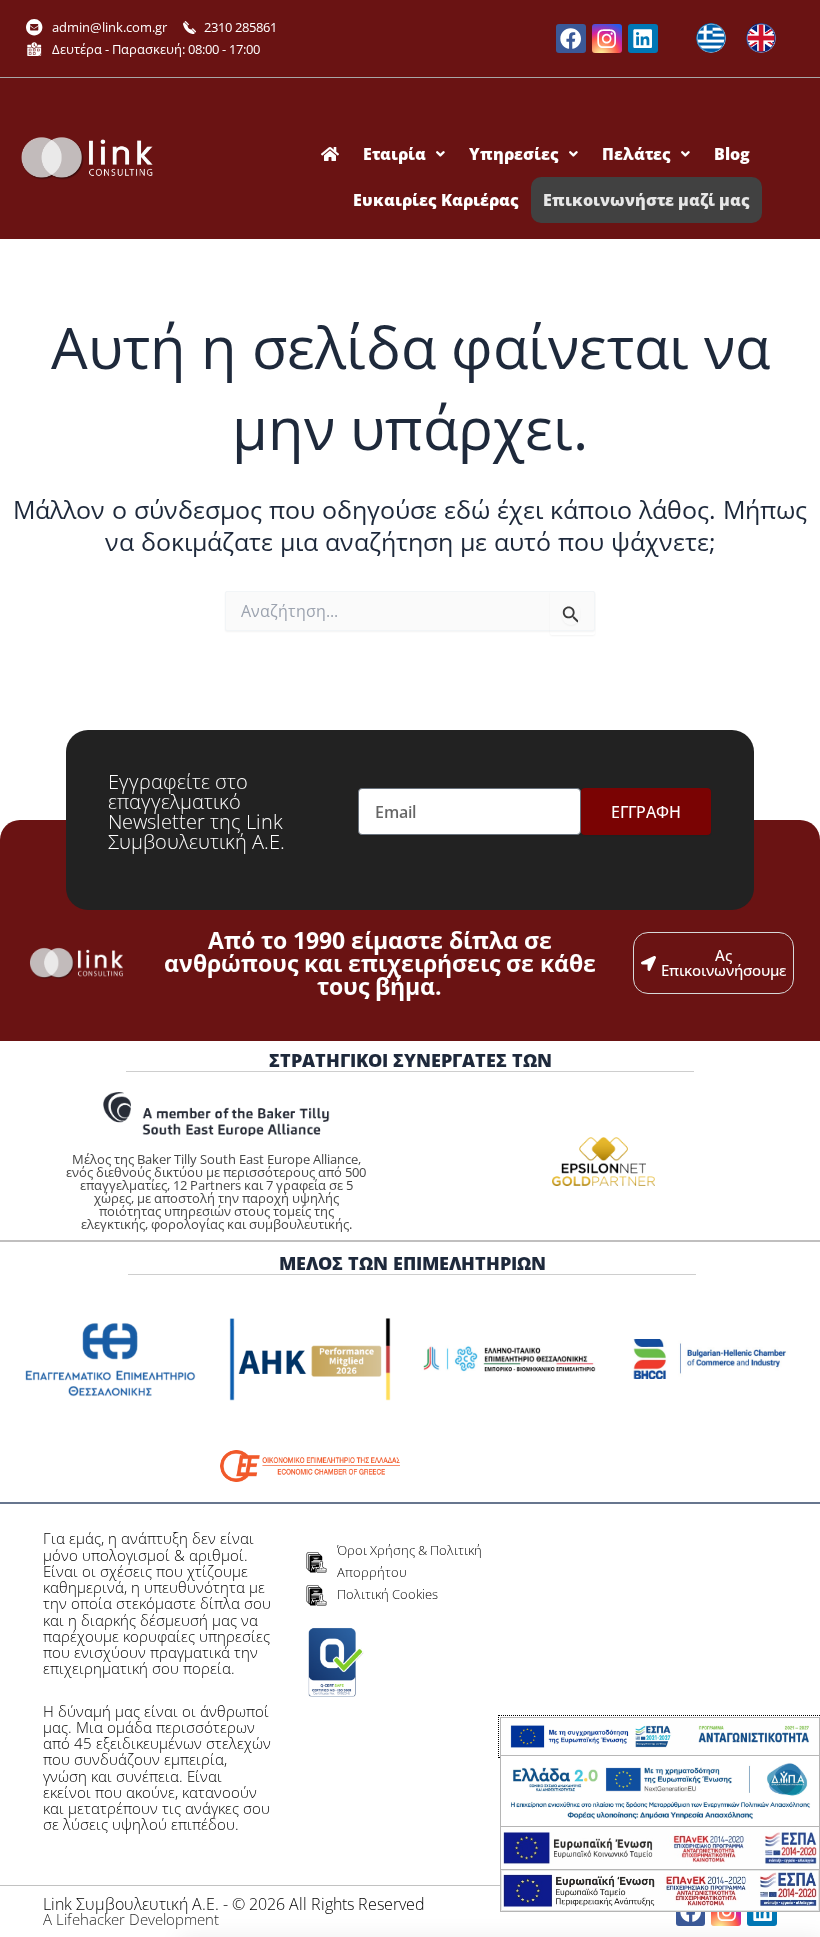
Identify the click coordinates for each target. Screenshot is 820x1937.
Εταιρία (394, 154)
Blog (732, 154)
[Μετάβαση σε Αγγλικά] (761, 38)
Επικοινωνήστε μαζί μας (646, 200)
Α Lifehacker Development (131, 1919)
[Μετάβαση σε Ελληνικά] (711, 38)
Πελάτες (636, 154)
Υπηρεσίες (514, 154)
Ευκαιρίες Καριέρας (436, 200)
